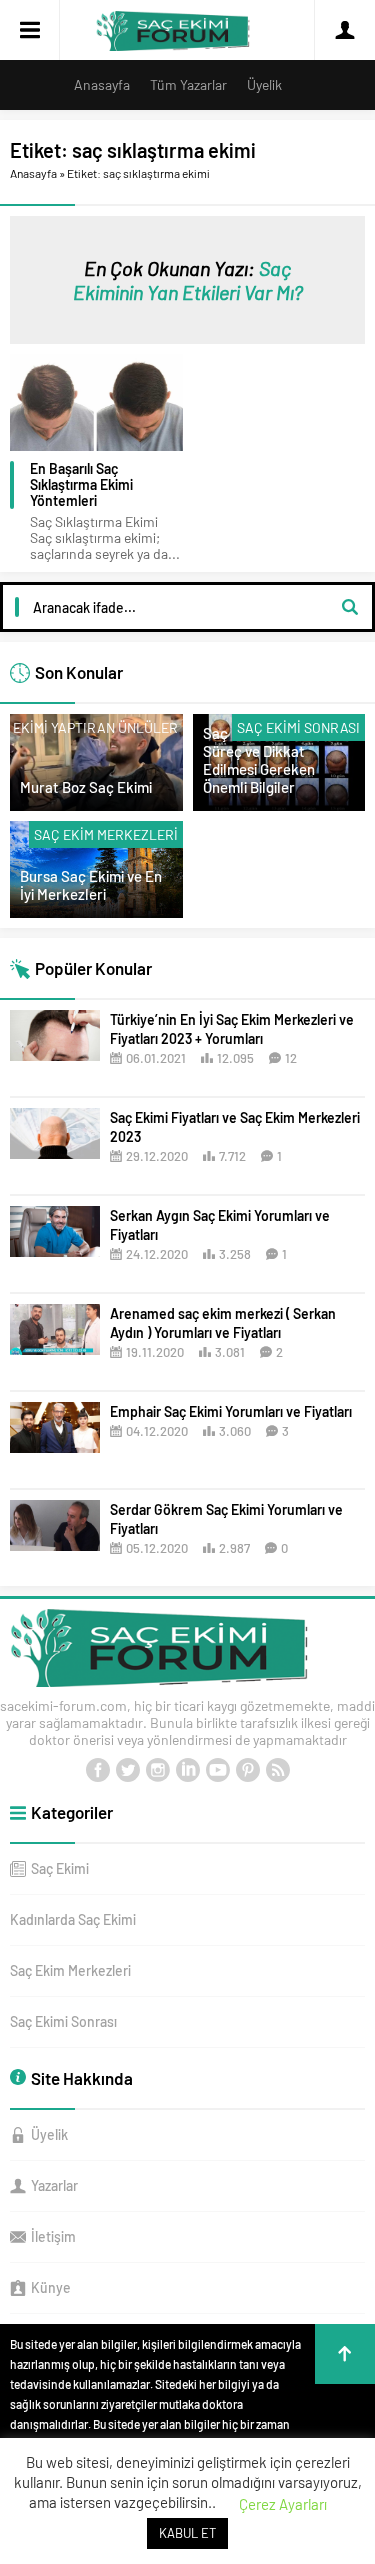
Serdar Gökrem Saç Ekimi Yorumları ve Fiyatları (226, 1519)
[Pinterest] (248, 1770)
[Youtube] (218, 1770)
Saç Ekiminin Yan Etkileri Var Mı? (188, 280)
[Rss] (278, 1770)
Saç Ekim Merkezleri (106, 834)
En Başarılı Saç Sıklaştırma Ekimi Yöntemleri (81, 485)
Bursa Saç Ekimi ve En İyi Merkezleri (91, 885)
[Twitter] (128, 1770)
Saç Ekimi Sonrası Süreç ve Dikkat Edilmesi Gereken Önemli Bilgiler (260, 760)
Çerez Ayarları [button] (283, 2504)
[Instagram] (158, 1770)
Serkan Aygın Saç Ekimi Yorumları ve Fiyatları (220, 1225)
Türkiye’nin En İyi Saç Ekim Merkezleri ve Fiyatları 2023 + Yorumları (232, 1029)
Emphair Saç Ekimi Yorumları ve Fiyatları (231, 1411)
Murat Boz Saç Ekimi (86, 787)
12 (291, 1058)
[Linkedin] (188, 1770)
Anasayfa (33, 173)
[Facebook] (98, 1770)
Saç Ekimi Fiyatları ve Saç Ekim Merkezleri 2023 (235, 1127)
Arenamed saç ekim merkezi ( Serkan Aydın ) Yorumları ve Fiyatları (223, 1323)
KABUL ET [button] (187, 2533)
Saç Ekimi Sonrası (298, 727)
